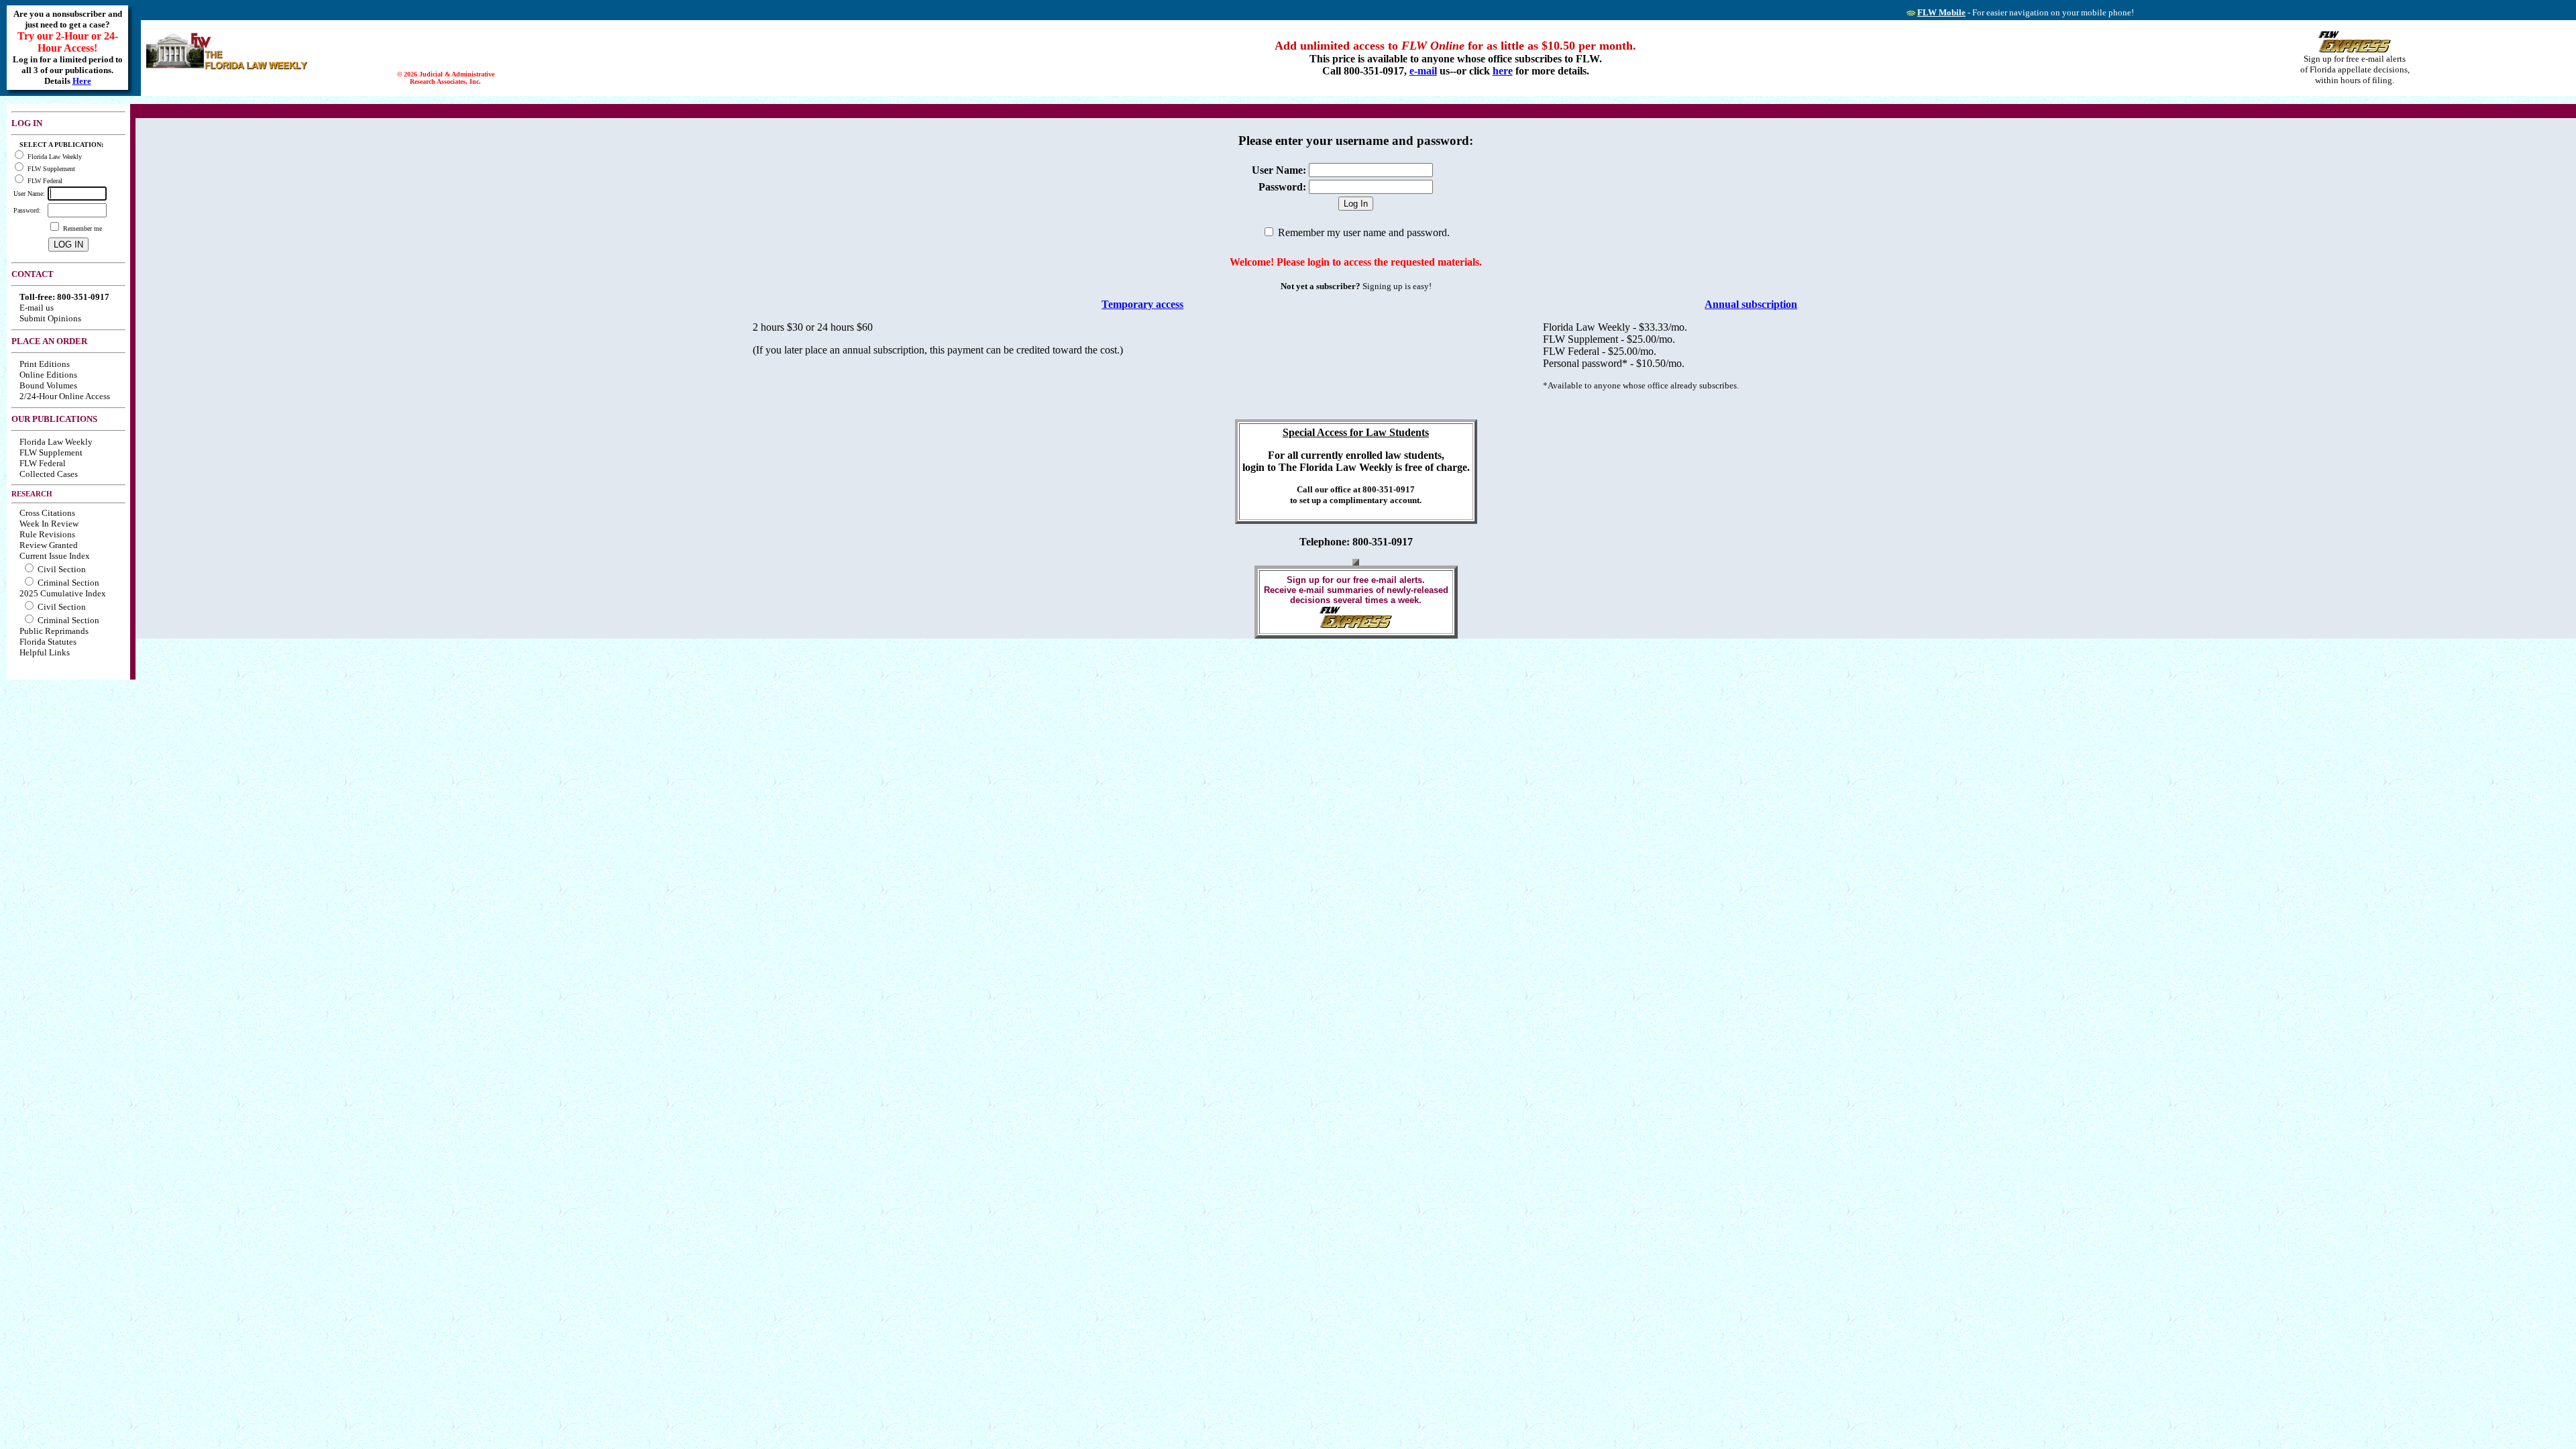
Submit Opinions (50, 318)
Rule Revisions (47, 534)
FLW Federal (43, 463)
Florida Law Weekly (56, 442)
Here (82, 81)
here (1503, 71)
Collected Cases (49, 474)
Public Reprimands (54, 631)
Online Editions (48, 375)
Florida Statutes (48, 642)
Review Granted (49, 545)
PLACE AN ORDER (49, 341)
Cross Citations (47, 513)
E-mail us (37, 308)
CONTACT (33, 274)
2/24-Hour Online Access (65, 396)
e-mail (1423, 71)
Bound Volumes (48, 385)
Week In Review (49, 524)
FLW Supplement (51, 452)
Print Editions (45, 364)
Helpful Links (45, 652)
